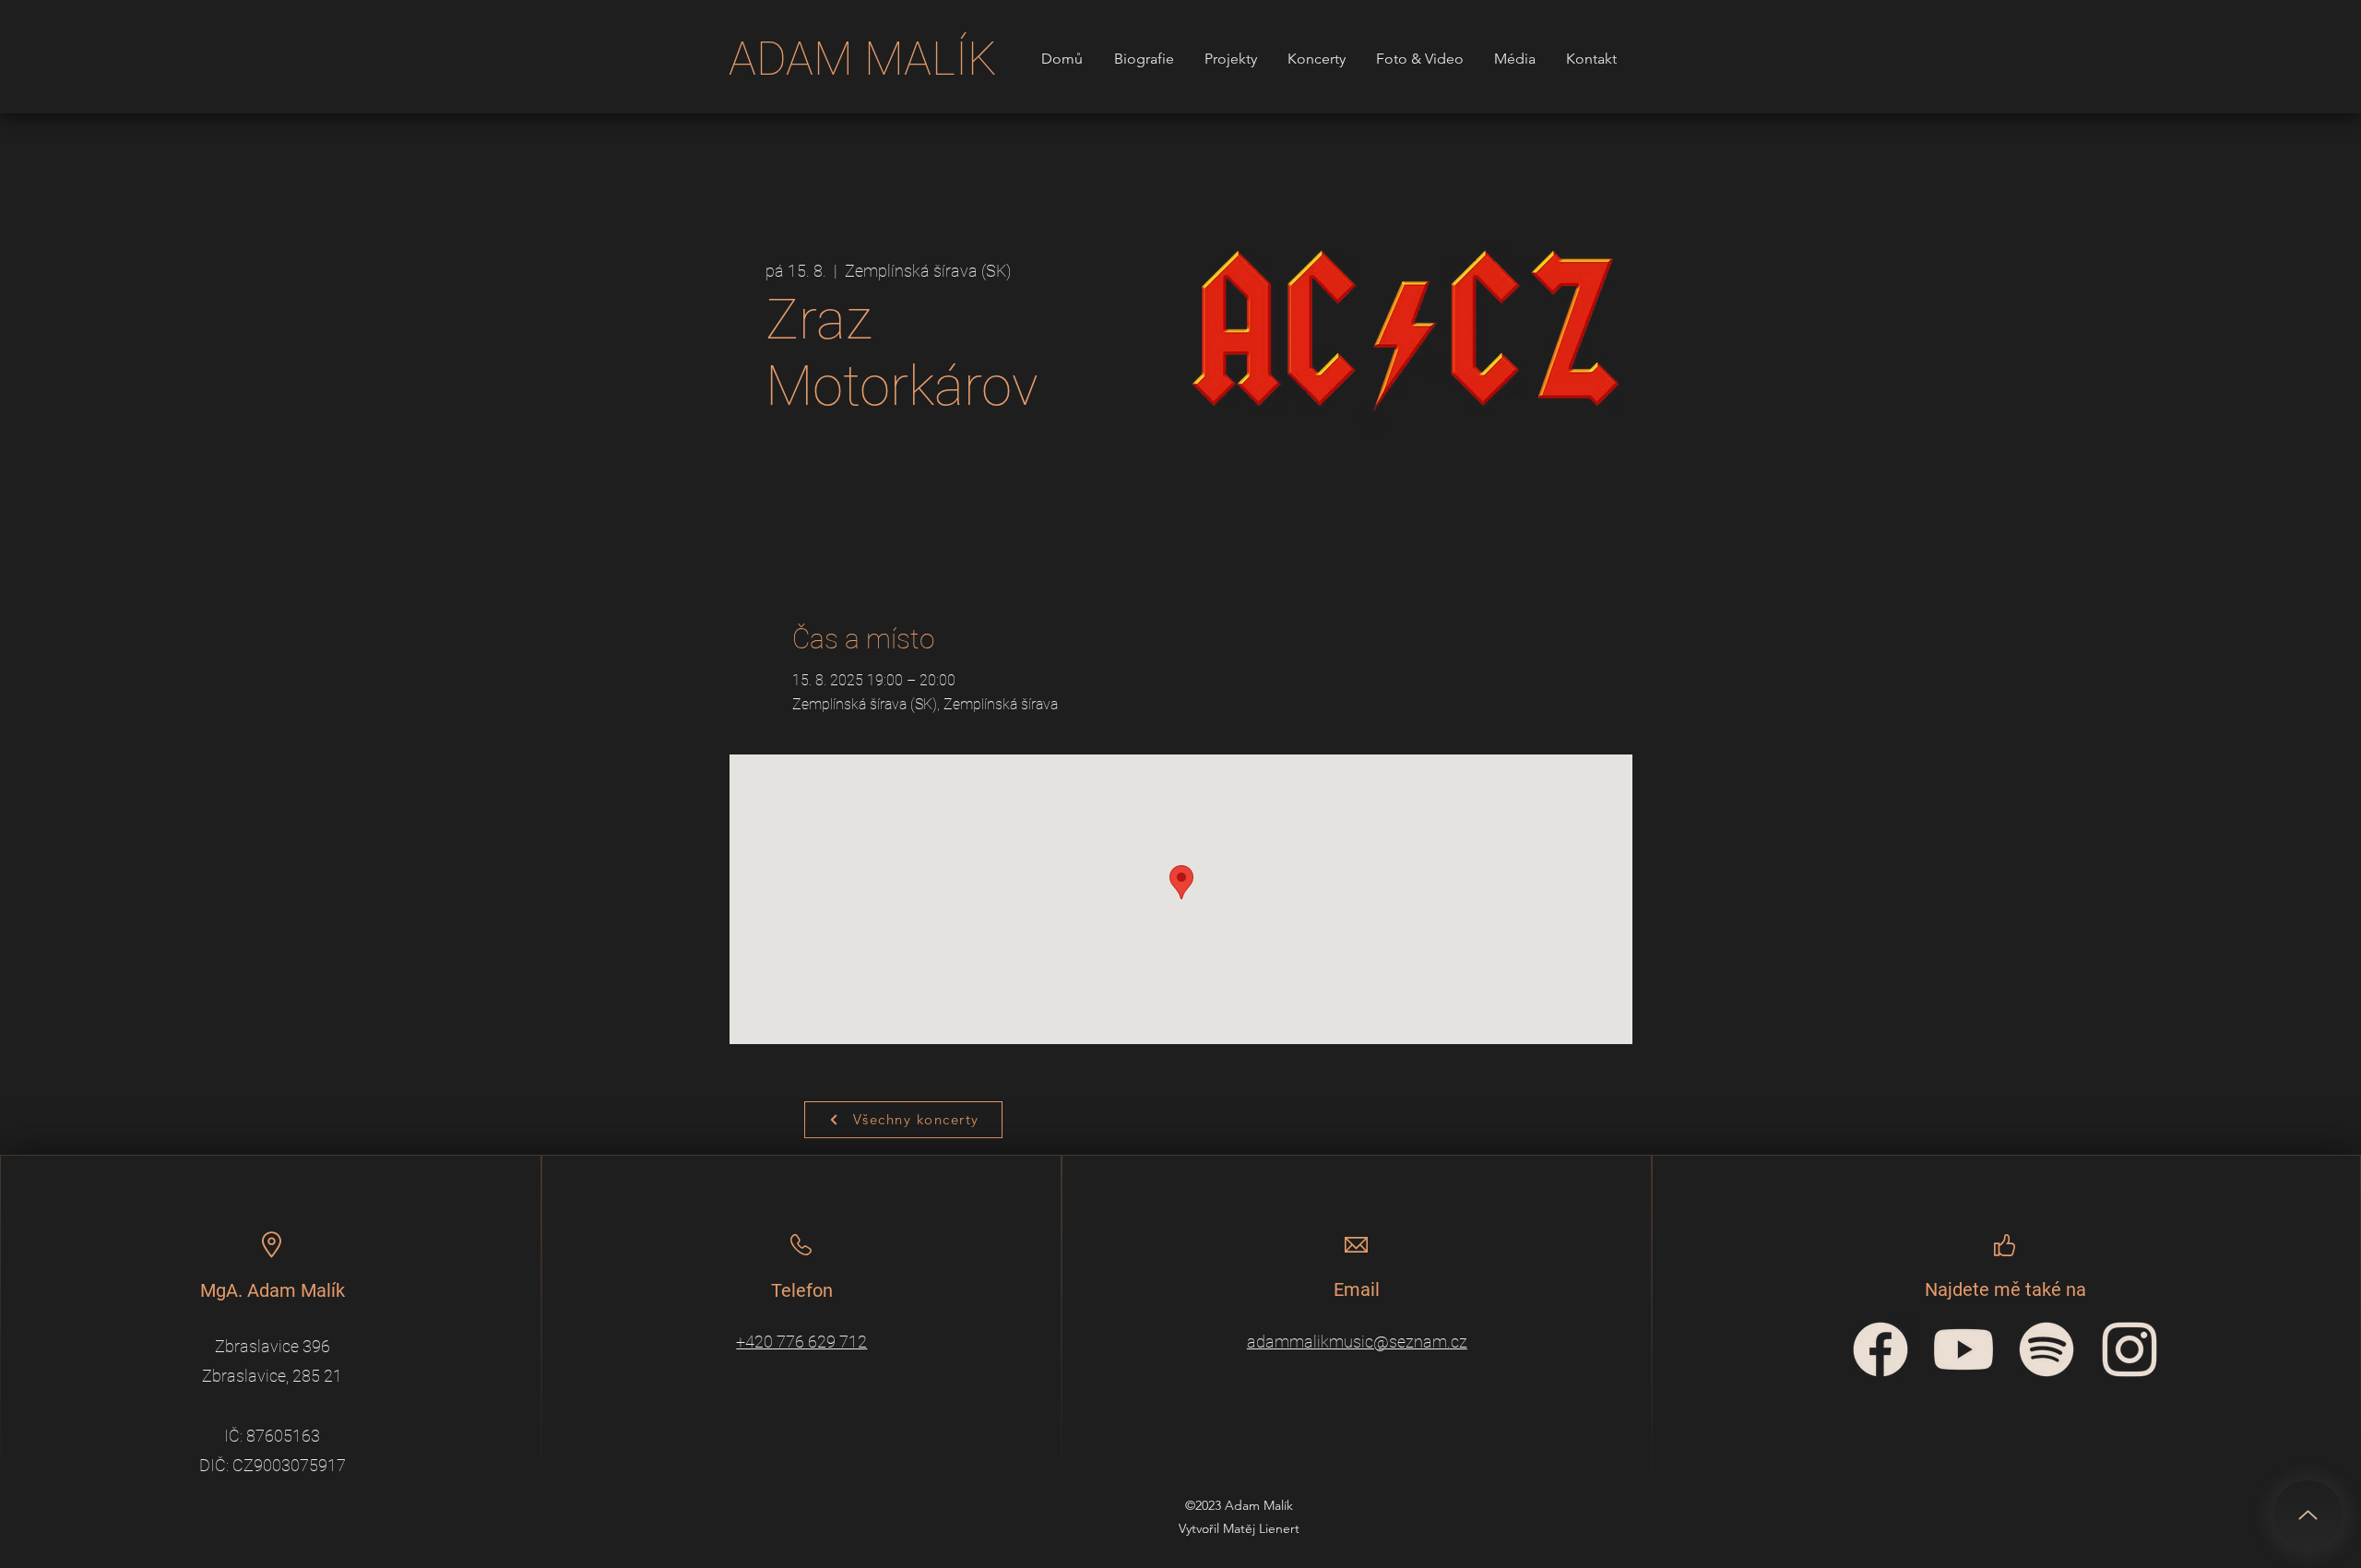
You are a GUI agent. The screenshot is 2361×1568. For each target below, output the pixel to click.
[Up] (2308, 1515)
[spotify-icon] (2047, 1349)
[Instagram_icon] (2130, 1349)
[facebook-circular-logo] (1880, 1349)
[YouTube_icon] (1964, 1349)
